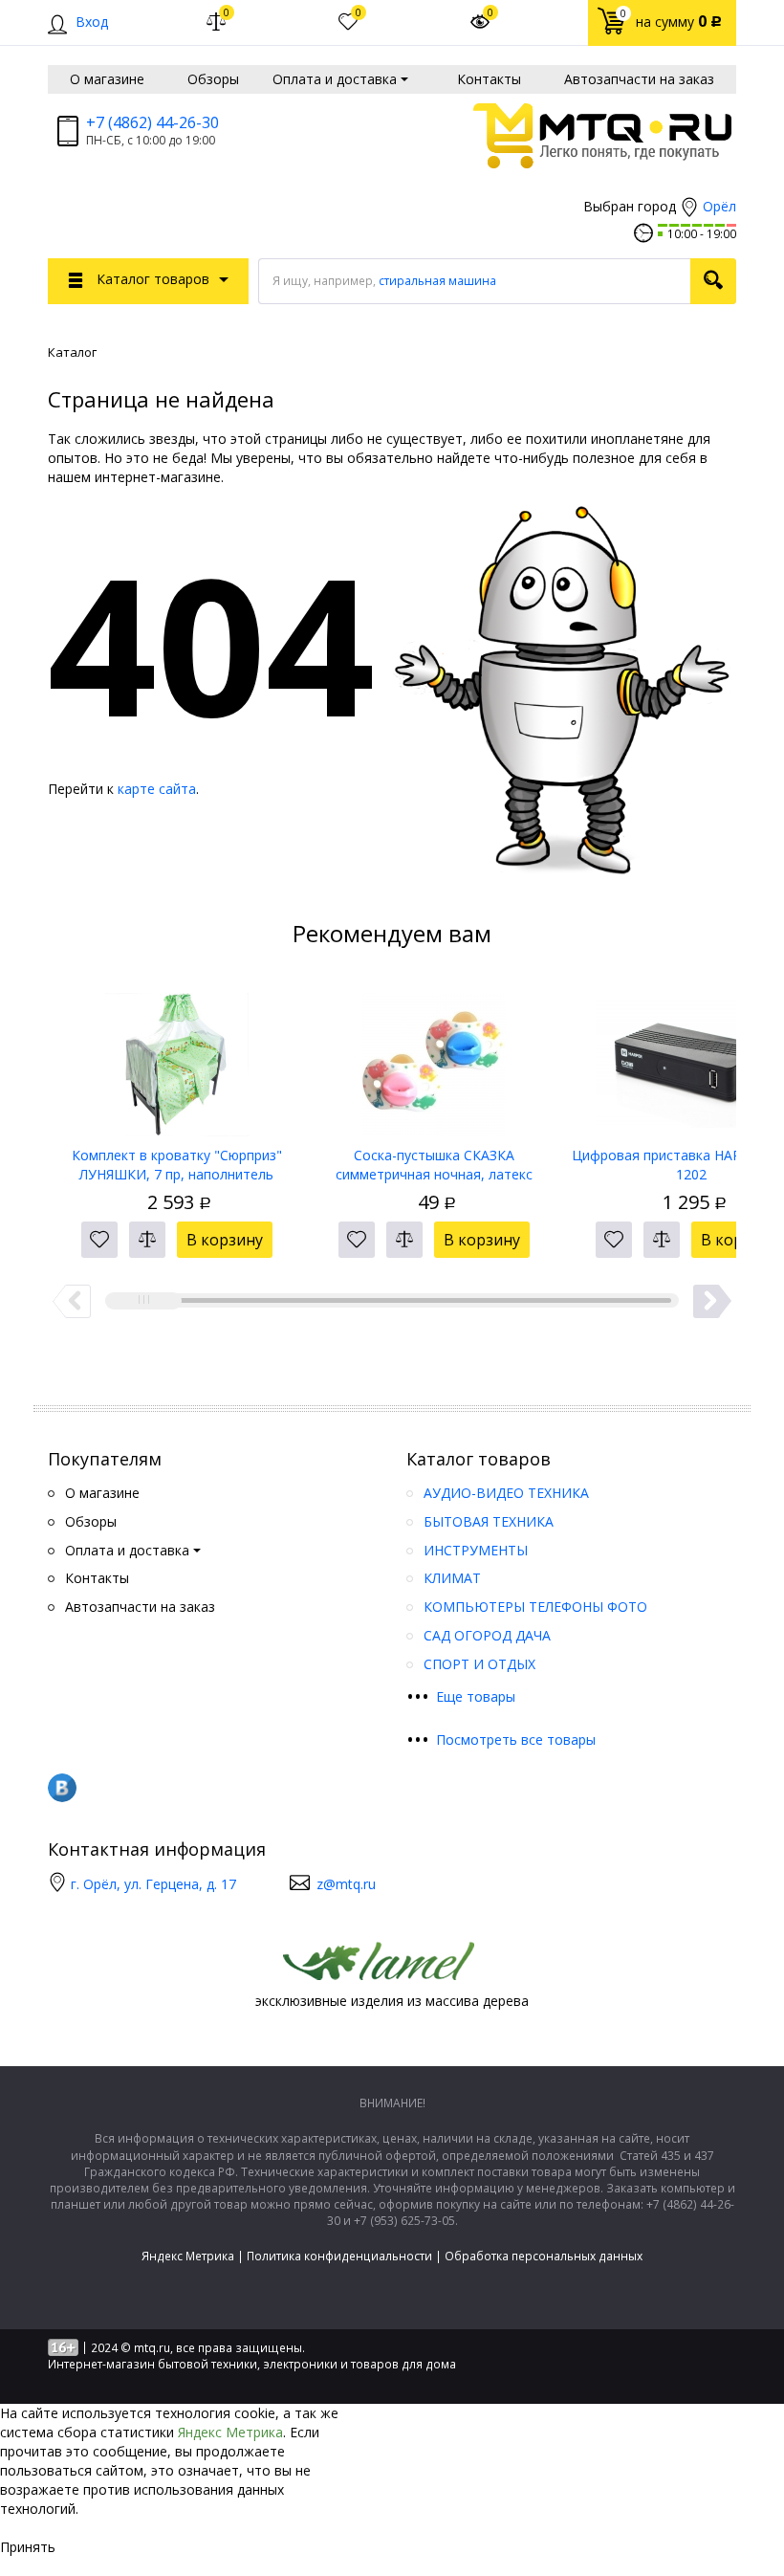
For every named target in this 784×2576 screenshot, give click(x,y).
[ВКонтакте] (62, 1788)
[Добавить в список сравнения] (147, 1240)
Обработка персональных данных (544, 2256)
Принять (28, 2547)
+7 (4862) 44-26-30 (152, 122)
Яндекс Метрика (188, 2256)
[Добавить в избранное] (99, 1240)
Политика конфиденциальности (339, 2256)
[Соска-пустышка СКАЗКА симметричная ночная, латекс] (434, 1057)
